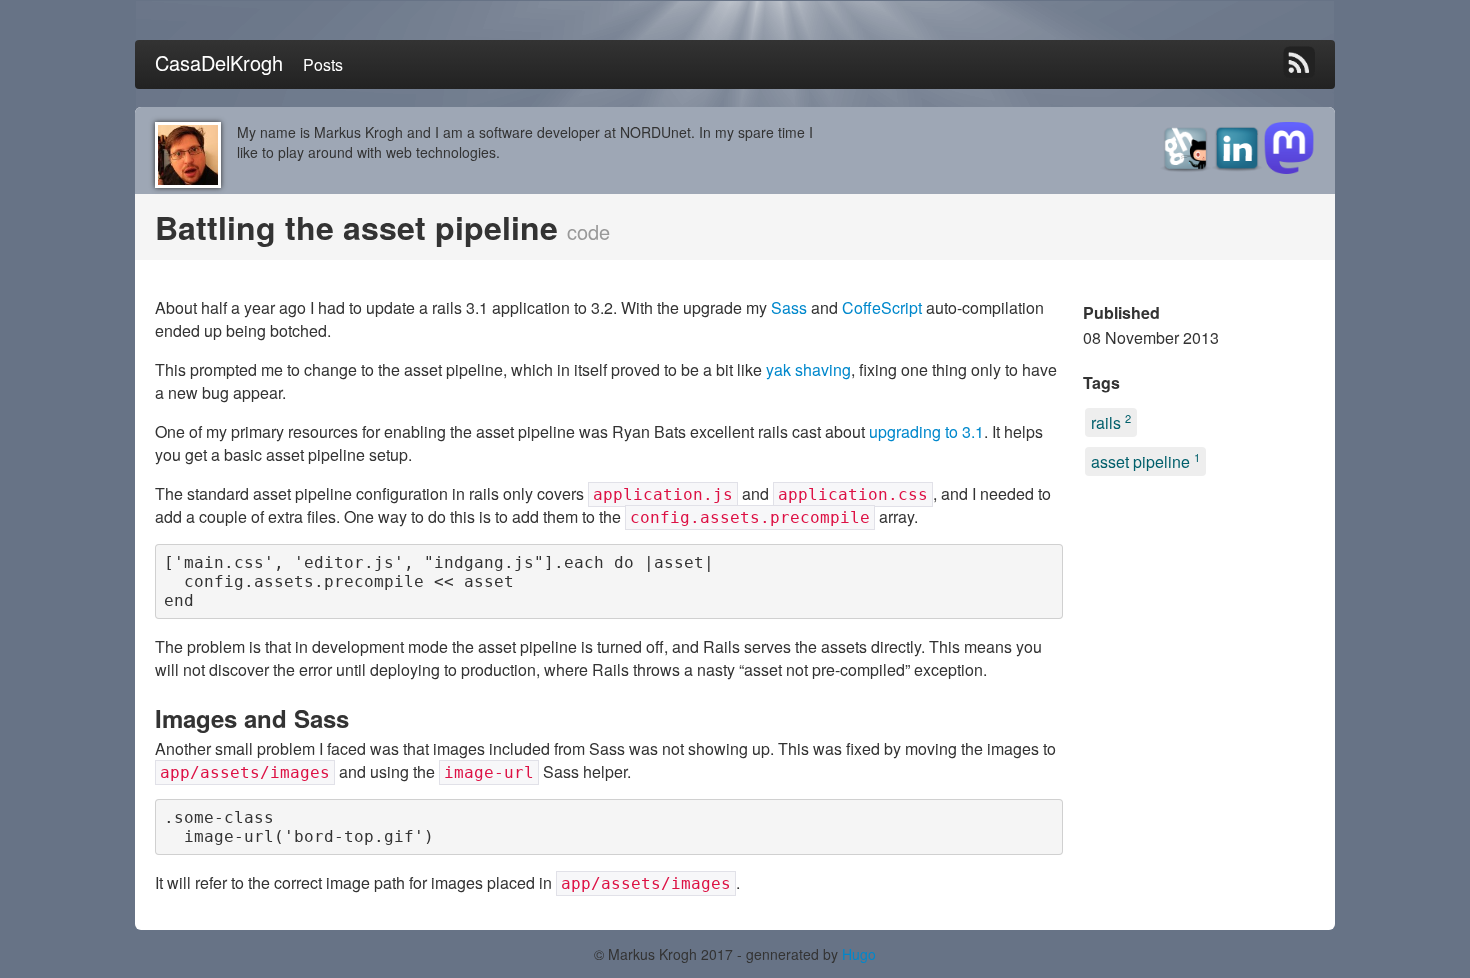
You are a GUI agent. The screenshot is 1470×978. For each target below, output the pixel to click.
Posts (323, 64)
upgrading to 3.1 (926, 431)
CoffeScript (882, 307)
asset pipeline (1145, 461)
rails (1111, 422)
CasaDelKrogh (219, 62)
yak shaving (808, 369)
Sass (789, 307)
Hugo (859, 954)
